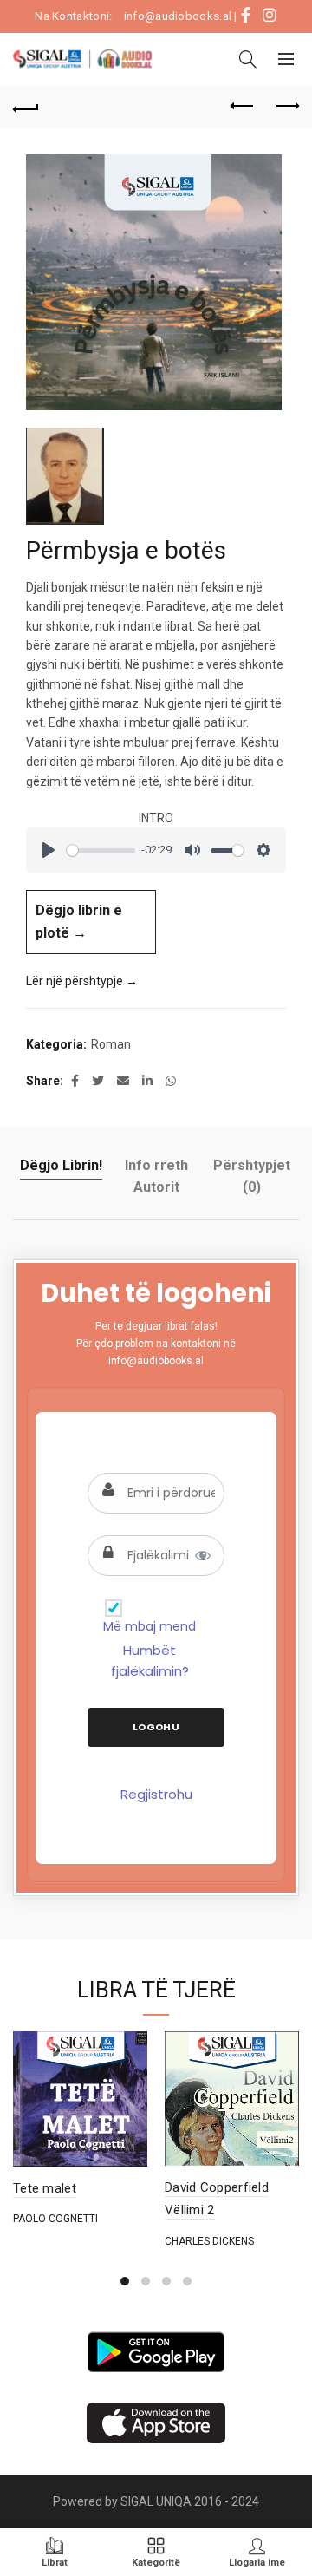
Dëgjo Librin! (61, 1165)
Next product (286, 107)
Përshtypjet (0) (252, 1177)
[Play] (49, 850)
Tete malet (45, 2188)
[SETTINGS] (263, 850)
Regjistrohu (156, 1794)
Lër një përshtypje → (82, 981)
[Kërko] (248, 59)
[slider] (101, 850)
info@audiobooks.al (178, 16)
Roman (111, 1044)
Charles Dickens (209, 2241)
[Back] (26, 107)
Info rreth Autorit (156, 1177)
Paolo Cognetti (55, 2219)
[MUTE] (192, 850)
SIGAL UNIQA (157, 2501)
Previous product (243, 107)
